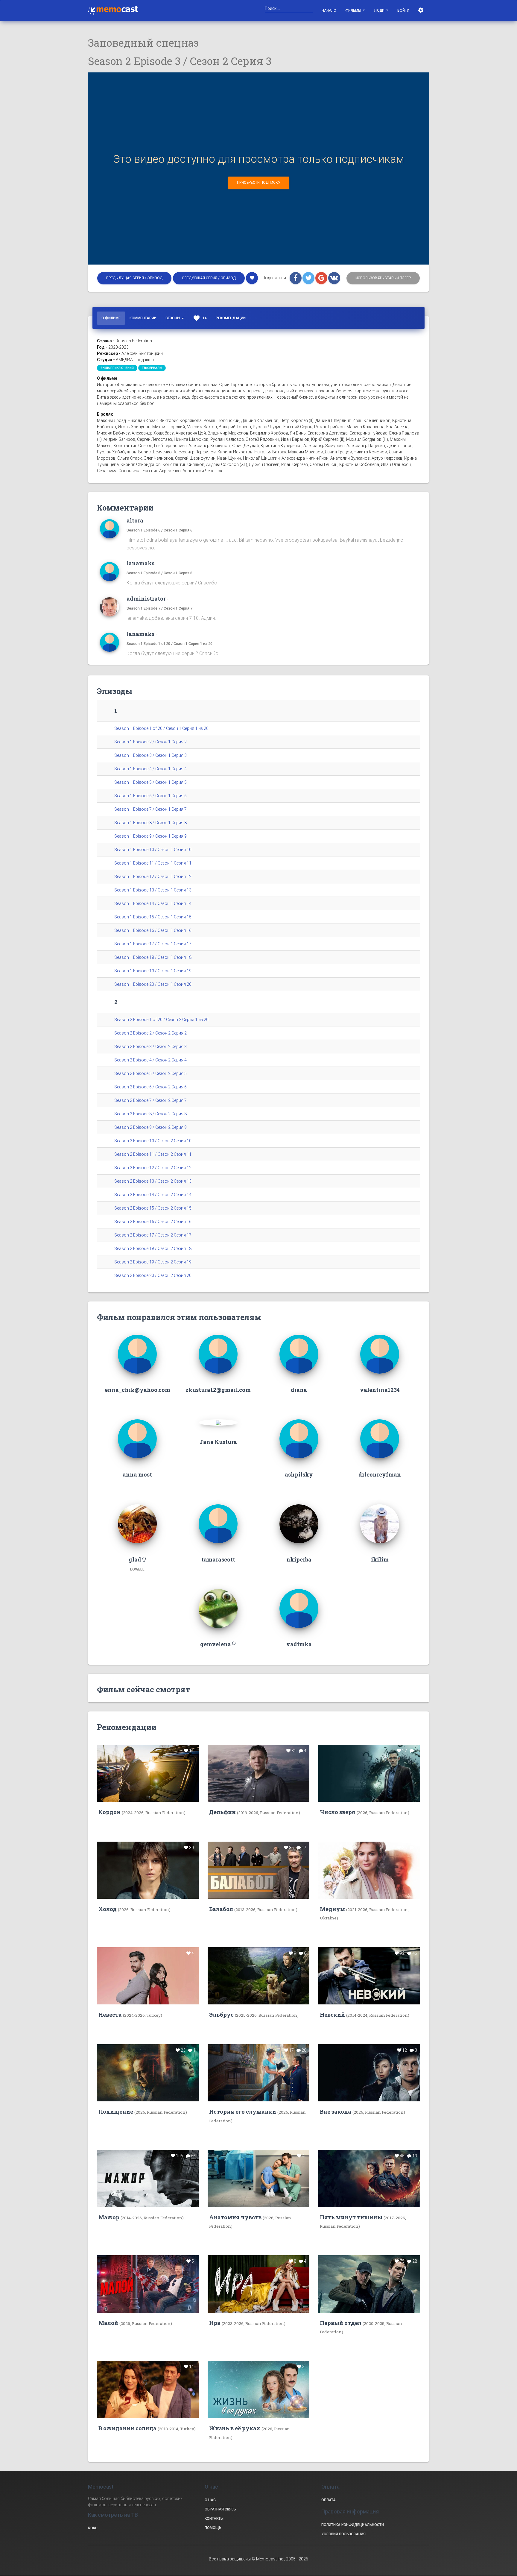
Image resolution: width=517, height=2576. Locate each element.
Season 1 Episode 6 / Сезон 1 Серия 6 (159, 530)
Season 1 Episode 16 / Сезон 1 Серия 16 (153, 930)
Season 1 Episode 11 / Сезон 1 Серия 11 (153, 863)
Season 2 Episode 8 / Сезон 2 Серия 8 (150, 1114)
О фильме (111, 318)
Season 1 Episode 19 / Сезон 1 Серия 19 (153, 971)
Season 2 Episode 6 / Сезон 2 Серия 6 (150, 1087)
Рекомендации (231, 318)
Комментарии (143, 318)
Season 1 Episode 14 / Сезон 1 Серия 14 (153, 903)
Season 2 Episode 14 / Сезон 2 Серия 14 (153, 1195)
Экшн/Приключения (117, 368)
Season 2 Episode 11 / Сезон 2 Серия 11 (153, 1154)
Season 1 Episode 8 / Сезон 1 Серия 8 (159, 573)
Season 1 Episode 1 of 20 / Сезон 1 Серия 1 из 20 (169, 644)
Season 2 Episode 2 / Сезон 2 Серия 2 (150, 1033)
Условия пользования (343, 2534)
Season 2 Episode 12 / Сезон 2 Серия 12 (153, 1168)
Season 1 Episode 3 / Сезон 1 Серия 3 (150, 755)
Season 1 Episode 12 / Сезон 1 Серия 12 (153, 877)
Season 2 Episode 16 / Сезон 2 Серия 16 (153, 1222)
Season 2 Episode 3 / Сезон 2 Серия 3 (150, 1046)
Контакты (214, 2519)
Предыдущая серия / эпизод (134, 278)
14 (200, 318)
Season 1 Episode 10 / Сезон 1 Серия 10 (153, 850)
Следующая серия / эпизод (209, 278)
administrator (146, 599)
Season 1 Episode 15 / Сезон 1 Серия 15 (153, 917)
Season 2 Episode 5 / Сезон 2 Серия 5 (150, 1073)
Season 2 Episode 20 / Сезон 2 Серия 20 (153, 1275)
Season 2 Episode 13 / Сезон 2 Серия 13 (153, 1181)
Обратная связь (220, 2509)
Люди (380, 10)
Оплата (329, 2500)
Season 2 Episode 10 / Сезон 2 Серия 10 (153, 1141)
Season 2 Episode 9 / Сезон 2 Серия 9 (150, 1127)
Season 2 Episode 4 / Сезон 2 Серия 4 (150, 1060)
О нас (210, 2500)
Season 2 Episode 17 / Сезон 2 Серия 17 (153, 1235)
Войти (403, 10)
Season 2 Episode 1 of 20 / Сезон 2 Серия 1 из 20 (161, 1020)
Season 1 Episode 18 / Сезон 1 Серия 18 (153, 957)
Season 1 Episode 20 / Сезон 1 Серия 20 (153, 984)
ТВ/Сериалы (152, 368)
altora (135, 520)
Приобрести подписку (259, 183)
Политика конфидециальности (353, 2525)
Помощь (213, 2528)
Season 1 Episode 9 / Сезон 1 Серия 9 (150, 836)
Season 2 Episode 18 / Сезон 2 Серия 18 (153, 1248)
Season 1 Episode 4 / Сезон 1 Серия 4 (150, 769)
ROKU (93, 2528)
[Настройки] (421, 10)
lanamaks (140, 563)
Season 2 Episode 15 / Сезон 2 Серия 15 (153, 1208)
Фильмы (354, 10)
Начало (329, 10)
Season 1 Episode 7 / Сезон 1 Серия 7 (159, 608)
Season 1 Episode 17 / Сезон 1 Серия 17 (153, 944)
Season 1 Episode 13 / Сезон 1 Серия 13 (153, 890)
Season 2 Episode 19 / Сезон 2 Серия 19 (153, 1262)
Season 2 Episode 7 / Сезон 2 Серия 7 (150, 1100)
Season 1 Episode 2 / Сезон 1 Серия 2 (150, 742)
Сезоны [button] (173, 318)
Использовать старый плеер (383, 278)
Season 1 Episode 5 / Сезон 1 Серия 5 (150, 782)
